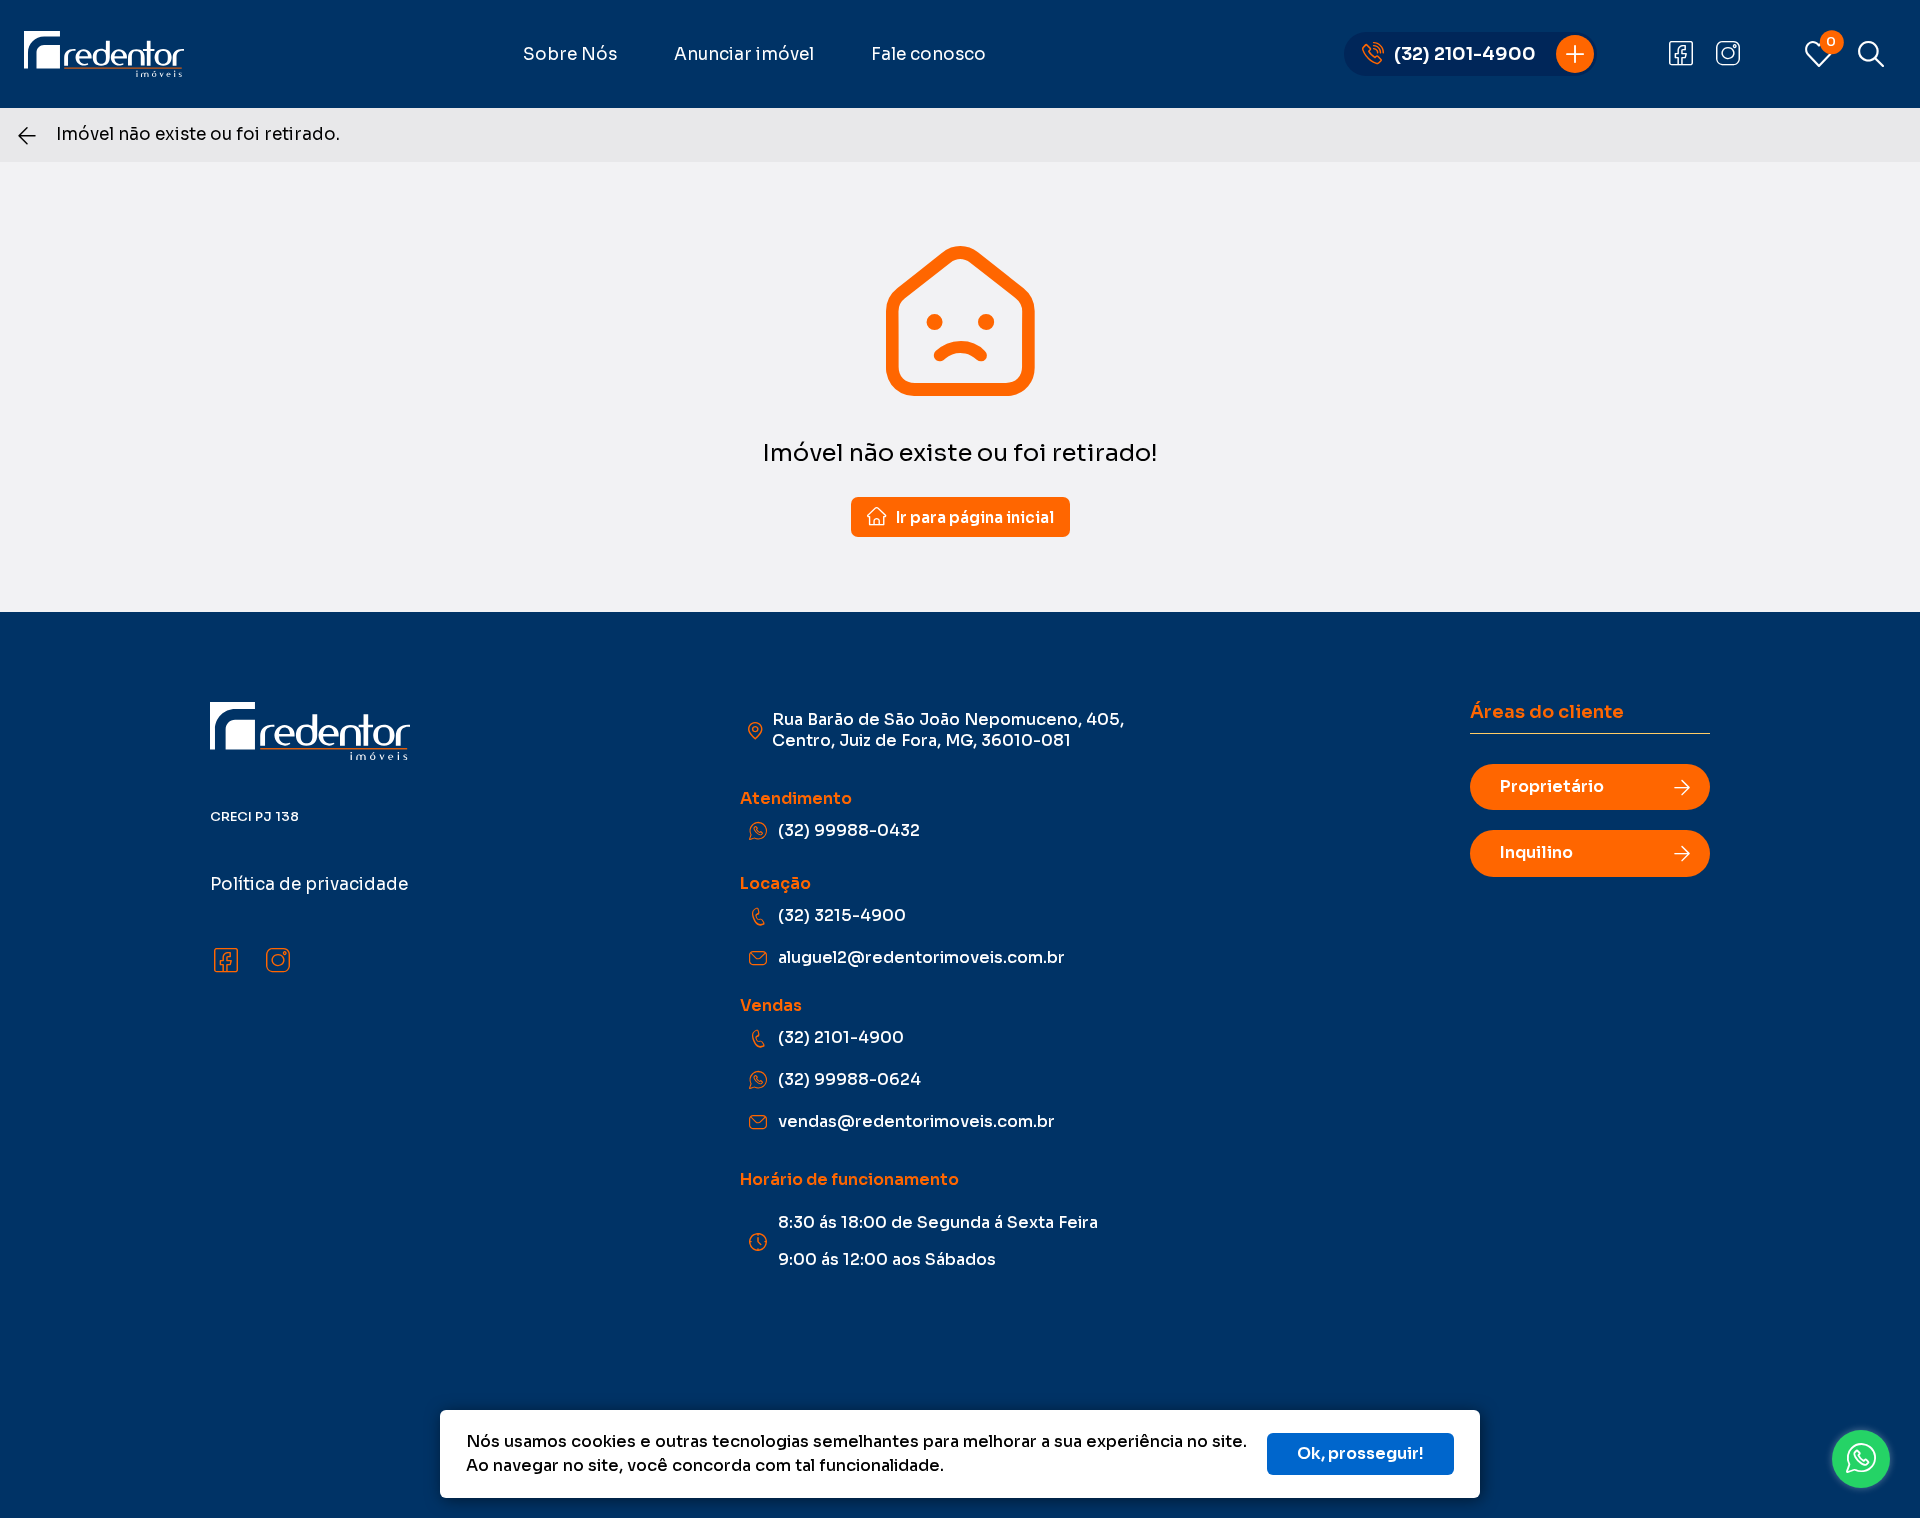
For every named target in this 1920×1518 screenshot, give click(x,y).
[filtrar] (1871, 54)
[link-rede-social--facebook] (1681, 54)
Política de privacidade (309, 884)
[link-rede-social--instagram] (1728, 54)
